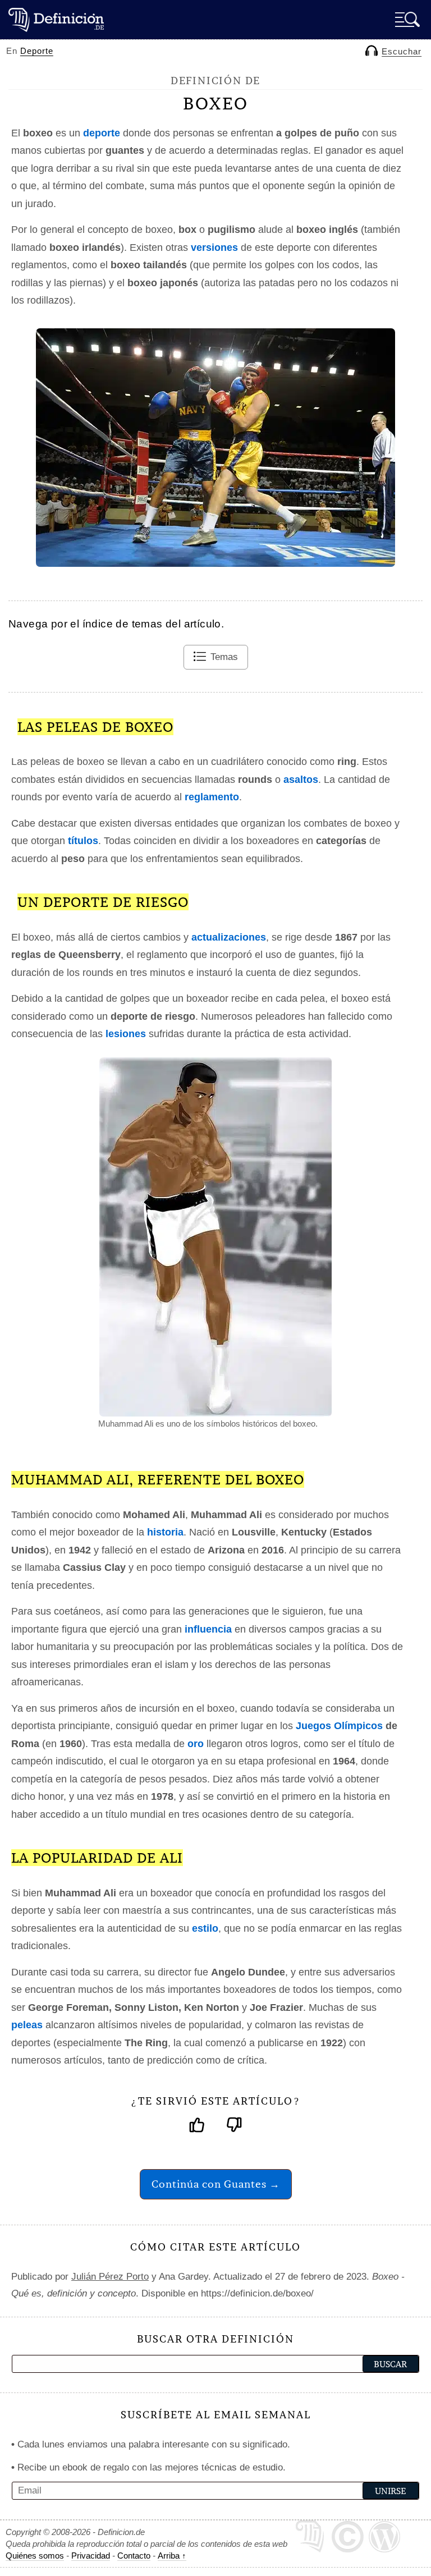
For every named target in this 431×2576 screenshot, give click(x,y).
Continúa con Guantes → (216, 2184)
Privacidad (91, 2556)
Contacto (134, 2556)
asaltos (301, 780)
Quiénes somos (35, 2556)
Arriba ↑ (172, 2556)
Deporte (37, 51)
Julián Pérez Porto (110, 2277)
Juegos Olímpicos (339, 1726)
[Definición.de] (56, 19)
